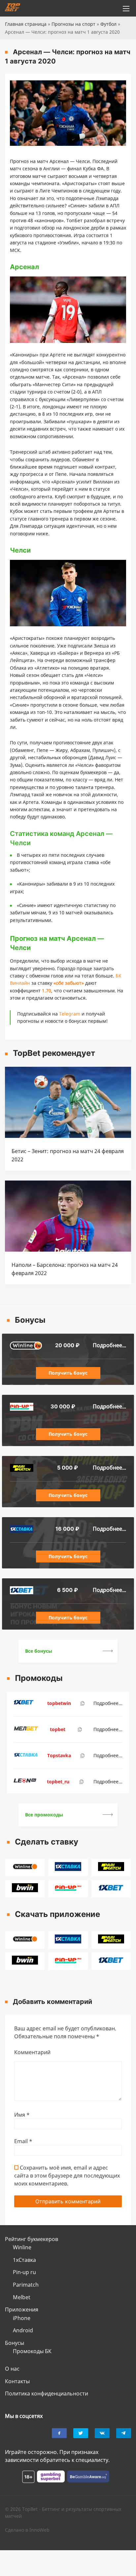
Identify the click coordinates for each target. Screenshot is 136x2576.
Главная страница (26, 24)
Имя (22, 2115)
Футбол (108, 24)
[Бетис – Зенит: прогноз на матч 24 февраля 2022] (68, 1136)
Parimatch (26, 2285)
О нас (12, 2369)
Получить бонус (68, 1373)
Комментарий (32, 2052)
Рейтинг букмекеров (32, 2239)
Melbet (22, 2297)
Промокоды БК (32, 2351)
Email (23, 2141)
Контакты (17, 2381)
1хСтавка (24, 2260)
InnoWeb (39, 2530)
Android (23, 2330)
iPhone (22, 2318)
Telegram (70, 1014)
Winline (22, 2247)
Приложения (22, 2309)
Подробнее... (109, 1345)
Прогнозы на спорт (73, 24)
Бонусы (15, 2343)
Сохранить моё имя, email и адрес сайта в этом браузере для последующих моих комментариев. (67, 2176)
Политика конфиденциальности (47, 2393)
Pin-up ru (24, 2272)
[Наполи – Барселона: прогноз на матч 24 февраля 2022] (68, 1250)
